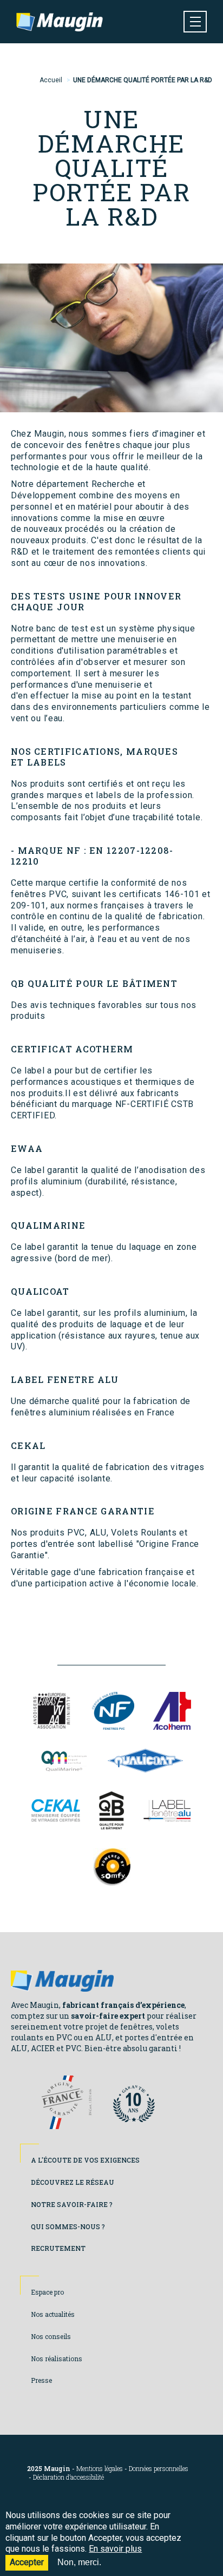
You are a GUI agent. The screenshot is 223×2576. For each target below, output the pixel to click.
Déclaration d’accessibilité (68, 2477)
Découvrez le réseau (73, 2182)
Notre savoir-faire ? (72, 2204)
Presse (41, 2380)
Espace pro (47, 2292)
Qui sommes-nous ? (68, 2226)
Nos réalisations (57, 2358)
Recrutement (58, 2248)
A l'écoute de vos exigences (85, 2160)
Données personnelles (159, 2469)
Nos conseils (51, 2336)
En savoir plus (115, 2549)
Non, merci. (79, 2562)
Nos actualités (53, 2314)
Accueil (51, 80)
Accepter (27, 2562)
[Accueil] (60, 22)
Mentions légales (100, 2469)
